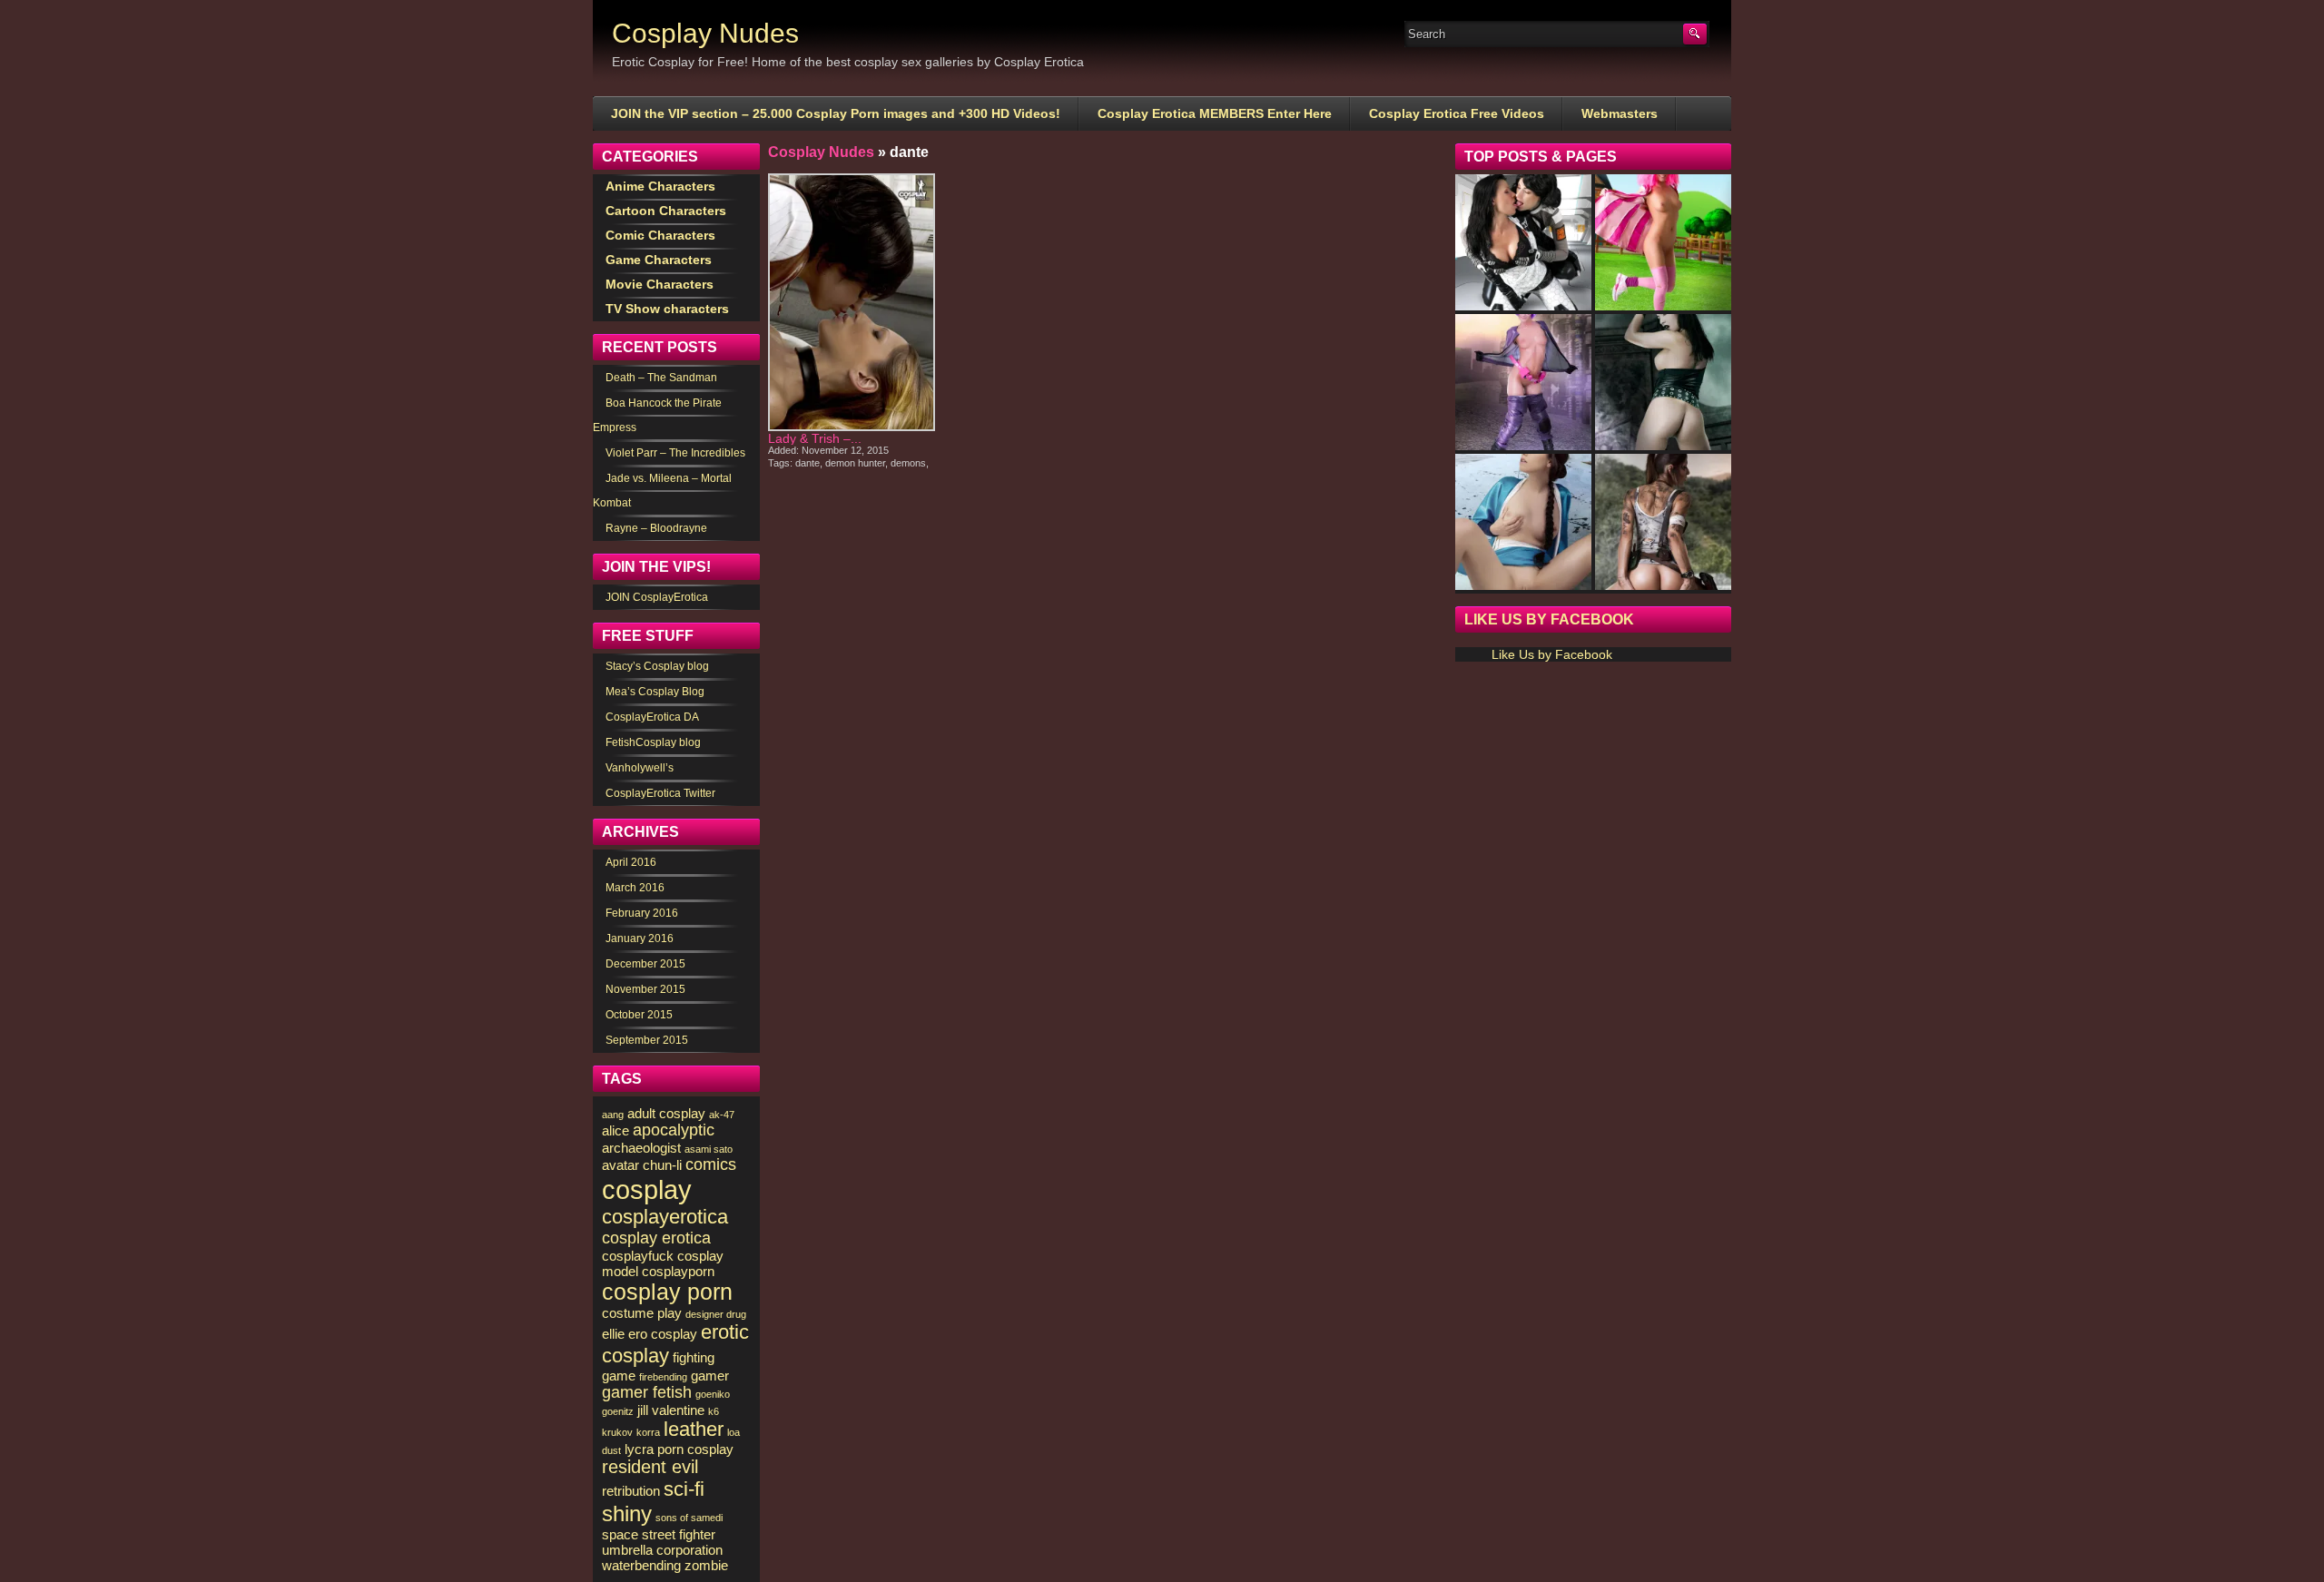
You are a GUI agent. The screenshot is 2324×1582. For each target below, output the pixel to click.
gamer (710, 1376)
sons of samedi (689, 1518)
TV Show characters (667, 309)
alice (615, 1130)
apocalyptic (674, 1130)
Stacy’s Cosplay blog (657, 666)
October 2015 (639, 1015)
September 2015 (647, 1040)
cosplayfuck (638, 1256)
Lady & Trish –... (815, 438)
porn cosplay (695, 1449)
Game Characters (659, 260)
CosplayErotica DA (652, 717)
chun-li (662, 1165)
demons (908, 463)
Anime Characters (660, 186)
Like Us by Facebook (1549, 619)
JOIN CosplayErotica (657, 597)
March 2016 (635, 888)
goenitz (618, 1411)
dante (807, 463)
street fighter (679, 1534)
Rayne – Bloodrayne (656, 528)
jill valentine (671, 1410)
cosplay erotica (656, 1238)
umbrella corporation (662, 1550)
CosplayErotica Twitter (660, 793)
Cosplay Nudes (705, 33)
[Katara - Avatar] (1523, 522)
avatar (620, 1165)
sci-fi (684, 1489)
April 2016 (631, 862)
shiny (627, 1513)
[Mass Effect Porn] (1523, 242)
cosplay (647, 1189)
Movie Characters (660, 284)
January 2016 (640, 938)
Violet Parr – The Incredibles (675, 453)
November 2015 (645, 989)
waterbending (641, 1565)
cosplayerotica (665, 1217)
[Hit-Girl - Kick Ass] (1523, 382)
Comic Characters (660, 235)
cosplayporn (678, 1271)
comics (711, 1164)
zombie (706, 1565)
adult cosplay (666, 1113)
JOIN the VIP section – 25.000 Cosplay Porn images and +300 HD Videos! (836, 113)
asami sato (709, 1149)
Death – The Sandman (661, 378)
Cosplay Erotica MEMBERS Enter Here (1215, 113)
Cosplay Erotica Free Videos (1457, 113)
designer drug (716, 1314)
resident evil (650, 1467)
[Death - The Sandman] (1663, 382)
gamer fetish (647, 1392)
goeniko (713, 1394)
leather (694, 1429)
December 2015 (645, 964)
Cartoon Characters (666, 211)
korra (648, 1432)
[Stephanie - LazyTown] (1663, 242)
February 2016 (642, 913)
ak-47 (722, 1115)
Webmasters (1620, 113)
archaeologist (641, 1148)
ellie (613, 1334)
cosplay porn (667, 1292)
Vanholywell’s (640, 768)
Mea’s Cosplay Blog (655, 692)
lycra (639, 1449)
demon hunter (855, 463)
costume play (642, 1313)
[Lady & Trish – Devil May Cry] (852, 302)
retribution (631, 1491)
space (620, 1534)
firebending (663, 1377)
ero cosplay (663, 1334)
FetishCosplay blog (653, 742)
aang (613, 1115)
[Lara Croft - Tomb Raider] (1663, 522)
